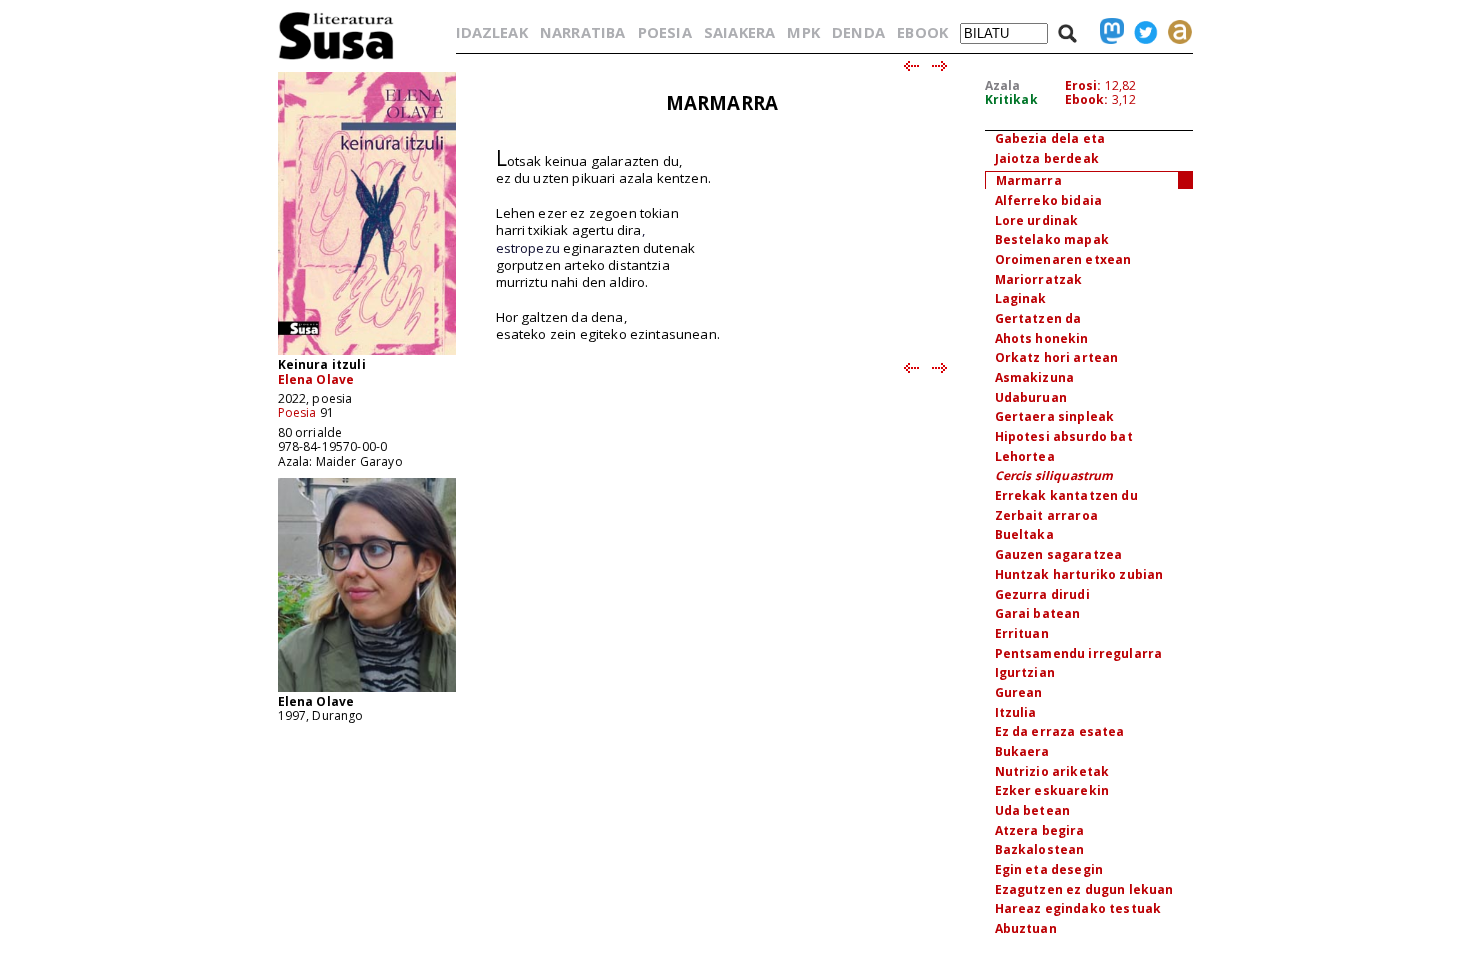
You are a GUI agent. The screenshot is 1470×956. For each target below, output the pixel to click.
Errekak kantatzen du (1066, 495)
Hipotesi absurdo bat (1064, 436)
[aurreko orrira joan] (910, 67)
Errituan (1022, 633)
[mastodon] (1107, 32)
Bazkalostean (1040, 849)
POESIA (665, 32)
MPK (803, 32)
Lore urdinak (1037, 220)
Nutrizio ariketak (1052, 771)
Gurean (1019, 692)
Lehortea (1025, 456)
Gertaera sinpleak (1055, 416)
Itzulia (1016, 712)
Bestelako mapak (1052, 239)
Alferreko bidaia (1049, 200)
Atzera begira (1040, 830)
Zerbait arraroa (1046, 515)
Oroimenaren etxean (1063, 259)
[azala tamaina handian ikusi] (367, 353)
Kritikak (1011, 99)
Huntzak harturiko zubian (1079, 574)
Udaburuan (1031, 397)
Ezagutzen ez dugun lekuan (1084, 889)
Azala (1003, 85)
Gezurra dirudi (1042, 594)
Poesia (297, 412)
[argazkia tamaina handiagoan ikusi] (367, 690)
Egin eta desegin (1049, 869)
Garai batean (1038, 613)
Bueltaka (1024, 534)
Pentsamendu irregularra (1079, 653)
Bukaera (1022, 751)
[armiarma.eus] (1175, 32)
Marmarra (1029, 180)
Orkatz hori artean (1057, 357)
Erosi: (1083, 85)
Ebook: (1087, 99)
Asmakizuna (1035, 377)
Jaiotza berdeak (1047, 158)
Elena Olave (316, 379)
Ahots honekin (1042, 338)
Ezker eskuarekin (1052, 790)
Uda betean (1033, 810)
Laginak (1021, 298)
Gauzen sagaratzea (1059, 554)
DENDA (858, 32)
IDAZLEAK (492, 32)
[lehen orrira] (336, 58)
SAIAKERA (739, 32)
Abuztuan (1026, 928)
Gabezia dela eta (1050, 138)
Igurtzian (1025, 672)
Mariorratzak (1039, 279)
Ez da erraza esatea (1060, 731)
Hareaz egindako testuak (1078, 908)
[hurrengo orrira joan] (940, 67)
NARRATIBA (582, 32)
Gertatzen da (1038, 318)
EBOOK (922, 32)
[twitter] (1141, 32)
